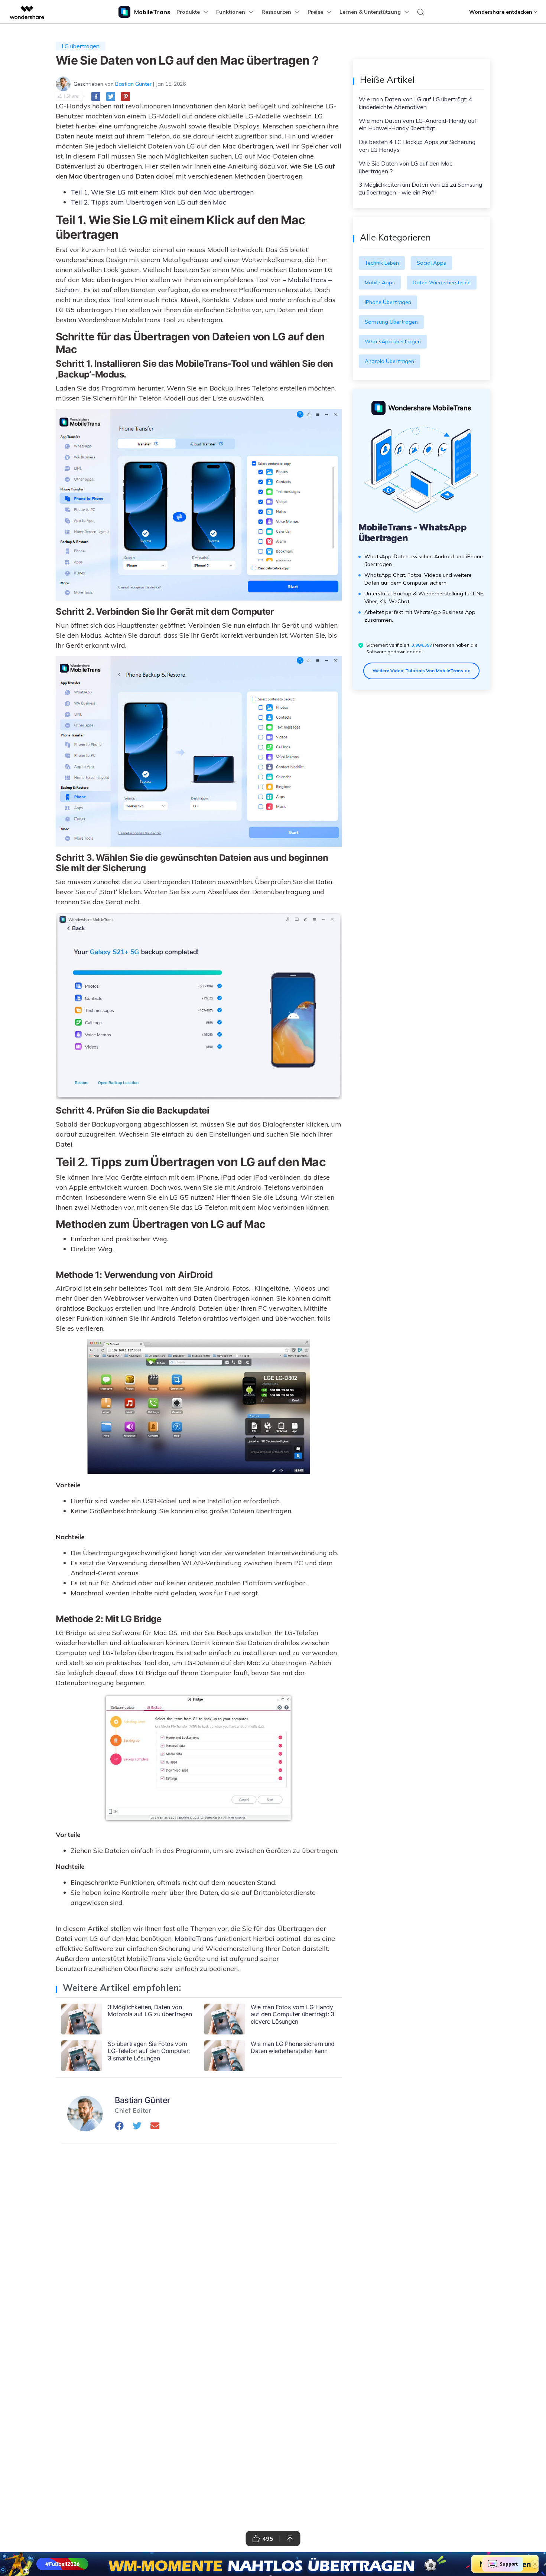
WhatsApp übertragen (393, 341)
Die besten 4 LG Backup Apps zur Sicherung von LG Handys (417, 146)
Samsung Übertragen (391, 322)
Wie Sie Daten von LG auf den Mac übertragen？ (406, 167)
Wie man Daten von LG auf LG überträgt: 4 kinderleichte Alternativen (416, 103)
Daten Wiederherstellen (442, 282)
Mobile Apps (380, 282)
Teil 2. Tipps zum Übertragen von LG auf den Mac (148, 202)
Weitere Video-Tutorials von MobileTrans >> (421, 671)
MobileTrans (194, 1938)
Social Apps (431, 263)
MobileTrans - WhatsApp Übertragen (412, 533)
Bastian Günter (133, 84)
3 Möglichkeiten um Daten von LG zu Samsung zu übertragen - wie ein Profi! (420, 188)
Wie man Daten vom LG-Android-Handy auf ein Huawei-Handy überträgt (418, 125)
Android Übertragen (389, 361)
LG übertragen (81, 46)
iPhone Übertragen (388, 302)
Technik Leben (382, 263)
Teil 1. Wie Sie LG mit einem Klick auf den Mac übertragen (162, 192)
